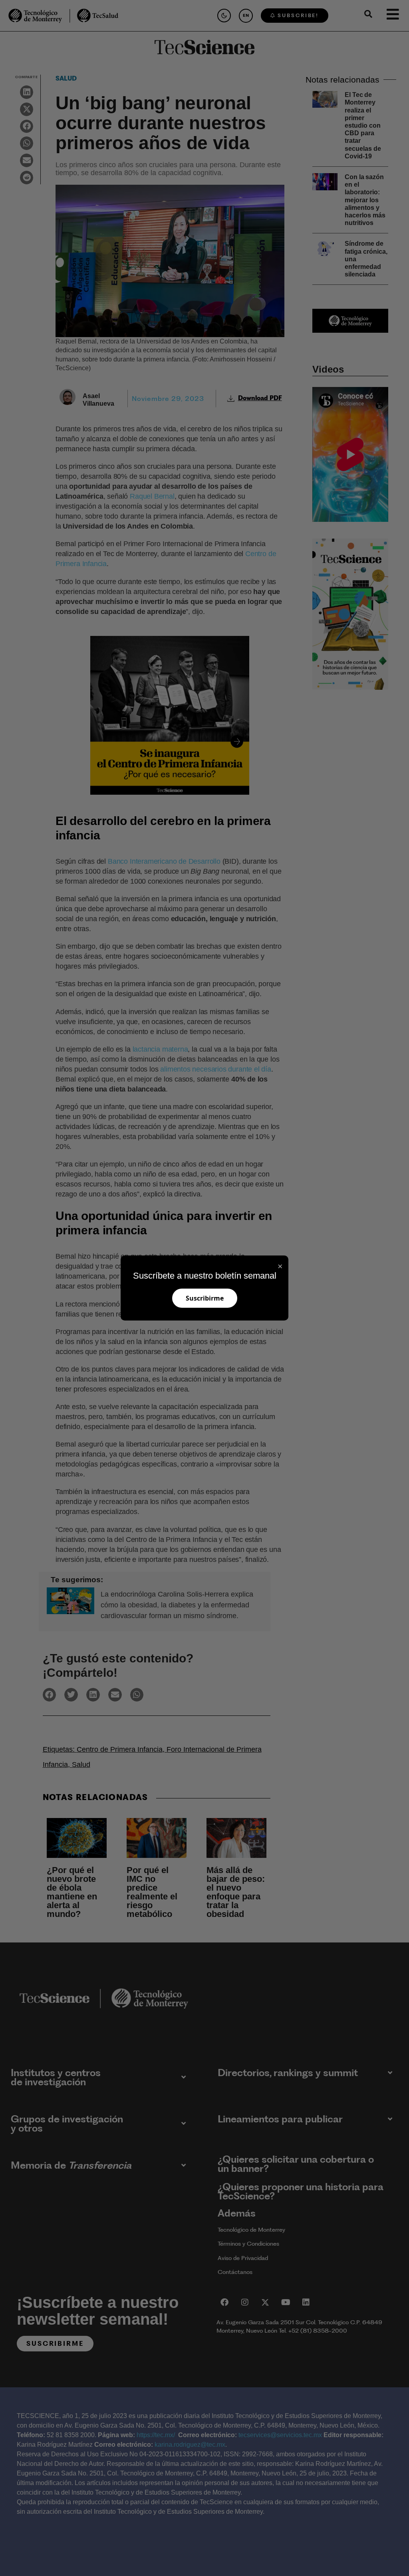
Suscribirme (205, 1298)
